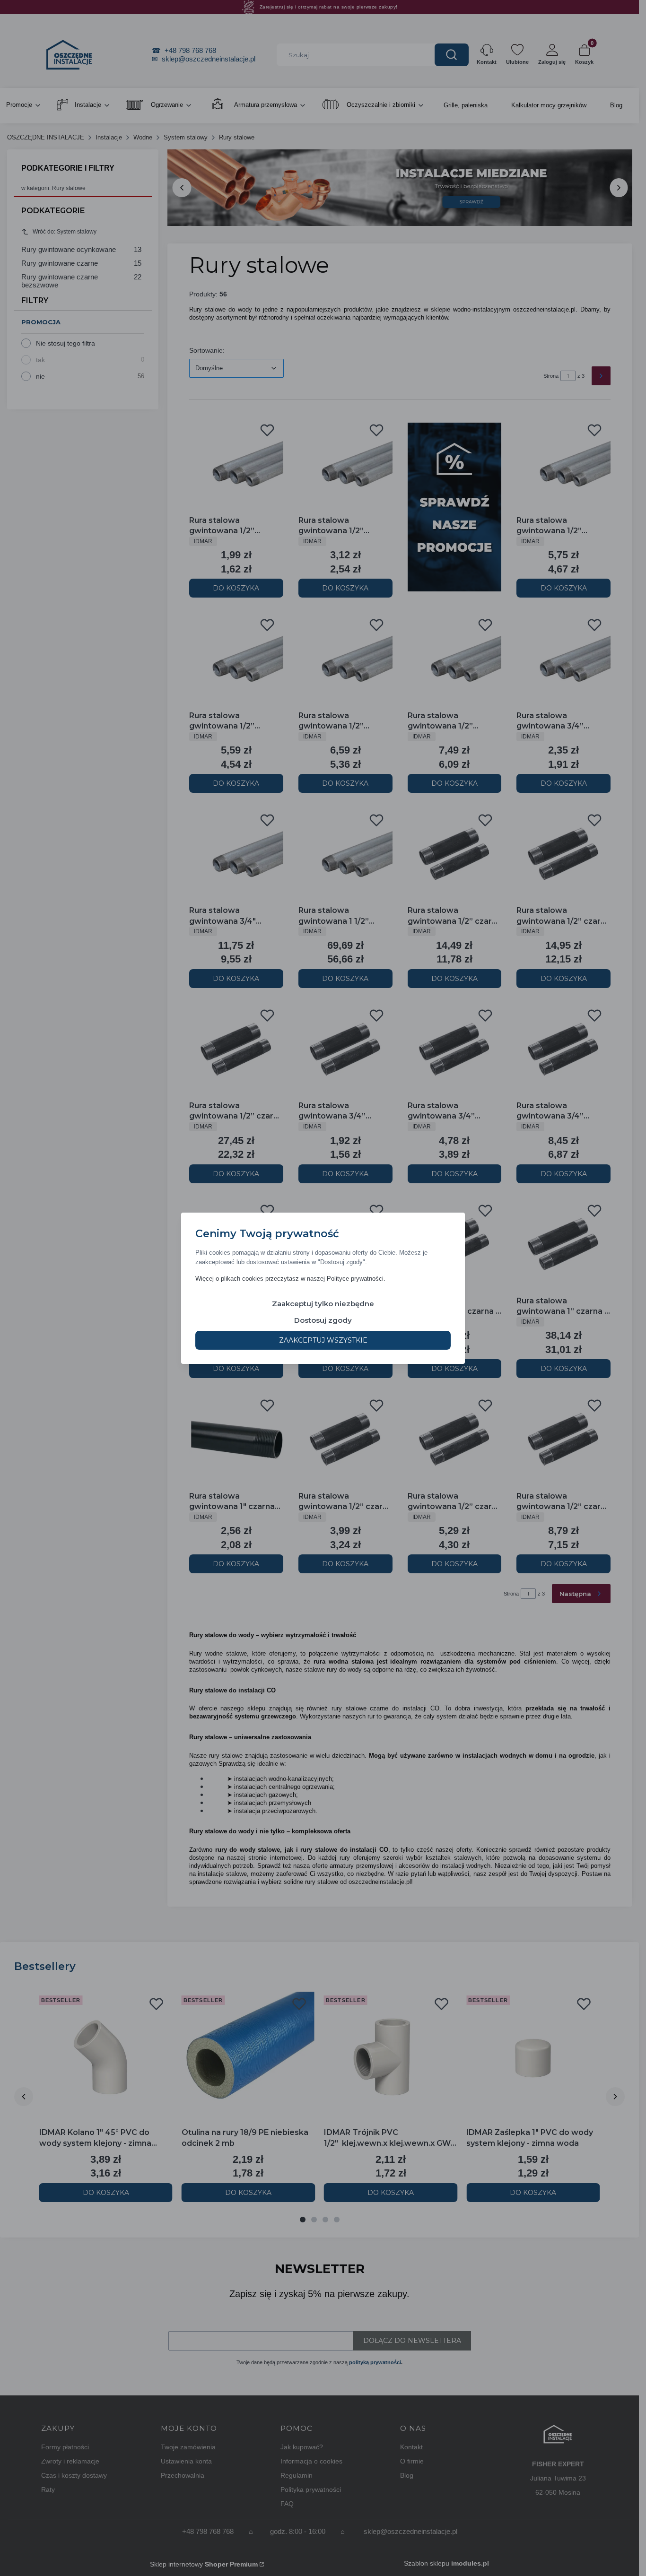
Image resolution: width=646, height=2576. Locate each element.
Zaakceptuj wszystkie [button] (323, 1340)
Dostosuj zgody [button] (323, 1320)
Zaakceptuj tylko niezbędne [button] (323, 1303)
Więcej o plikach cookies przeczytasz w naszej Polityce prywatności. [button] (290, 1278)
